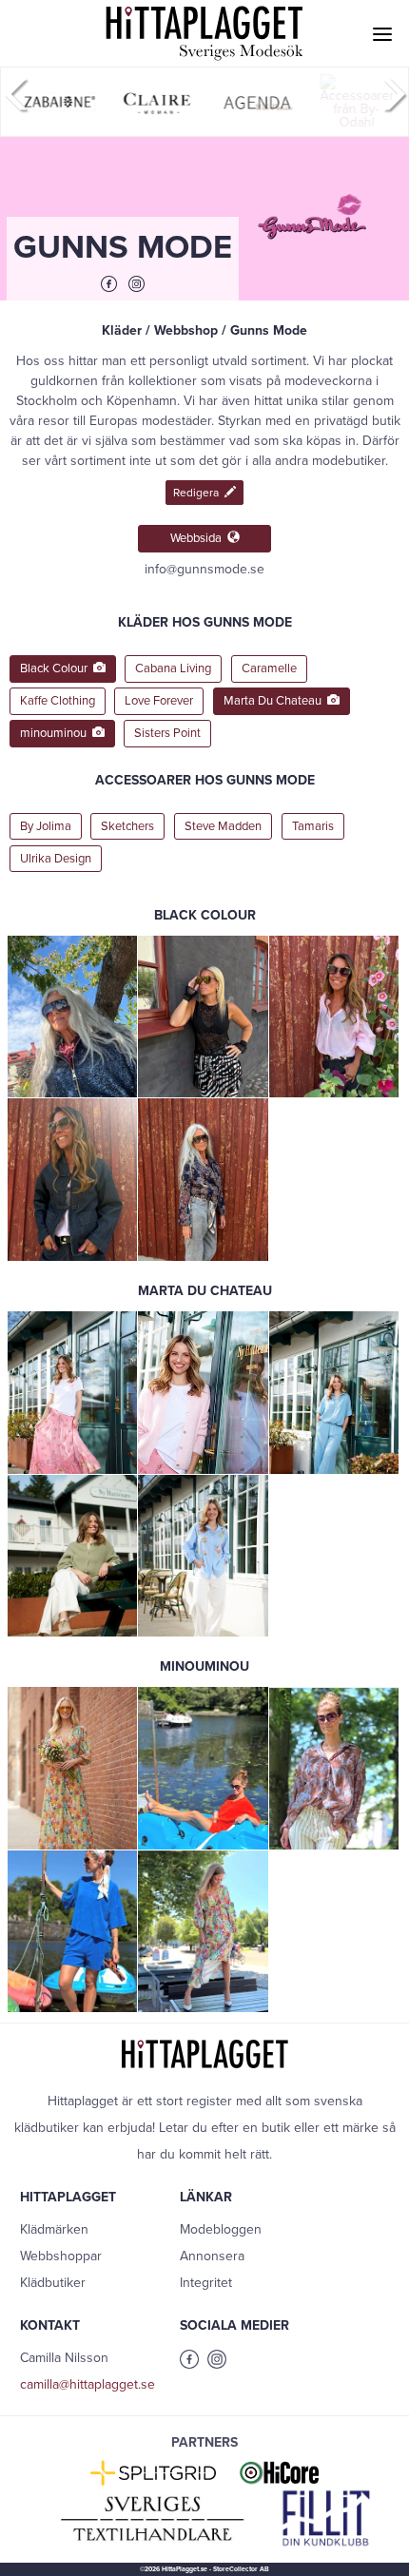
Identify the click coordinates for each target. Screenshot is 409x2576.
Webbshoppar (61, 2256)
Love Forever (159, 701)
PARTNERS (204, 2442)
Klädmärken (54, 2229)
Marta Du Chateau (275, 701)
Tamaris (313, 826)
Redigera (199, 493)
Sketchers (127, 826)
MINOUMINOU (204, 1666)
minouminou (56, 733)
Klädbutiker (53, 2283)
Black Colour (57, 668)
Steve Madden (223, 826)
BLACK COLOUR (205, 915)
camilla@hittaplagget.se (88, 2384)
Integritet (206, 2283)
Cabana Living (173, 668)
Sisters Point (167, 733)
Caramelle (269, 668)
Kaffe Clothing (58, 701)
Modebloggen (221, 2229)
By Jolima (46, 826)
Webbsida (199, 538)
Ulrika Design (56, 859)
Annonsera (212, 2256)
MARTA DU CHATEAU (205, 1291)
